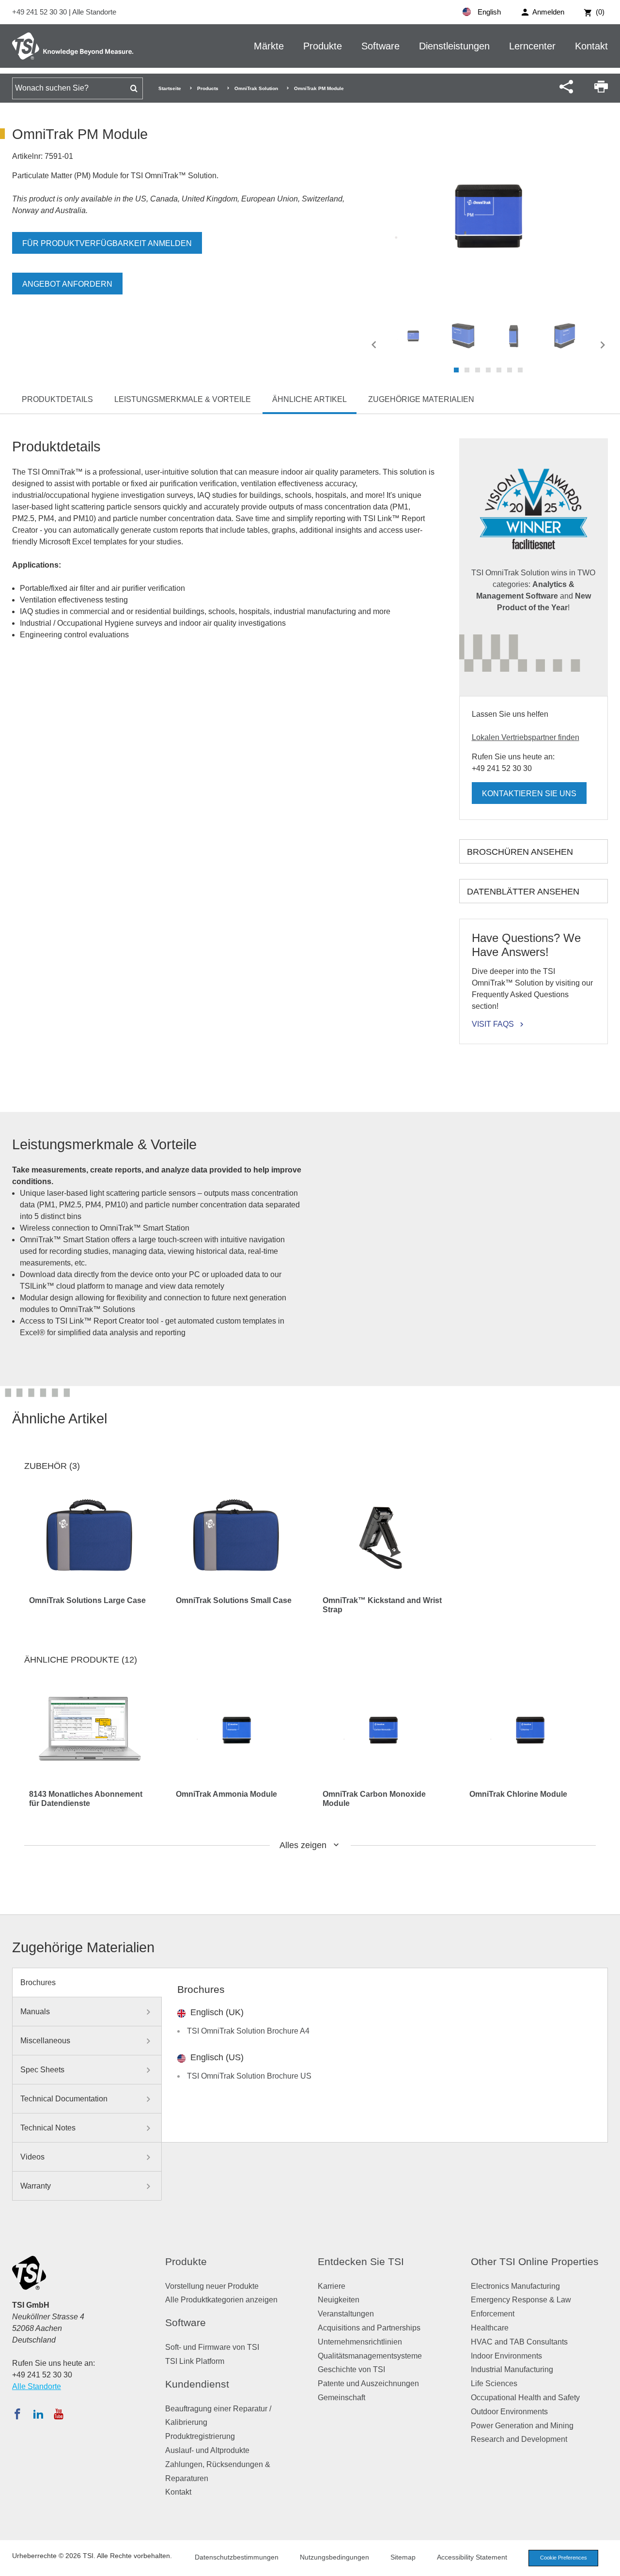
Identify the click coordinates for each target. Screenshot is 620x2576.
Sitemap (403, 2557)
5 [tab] (499, 370)
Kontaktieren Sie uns (529, 794)
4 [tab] (488, 370)
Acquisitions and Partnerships (369, 2328)
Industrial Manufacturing (512, 2369)
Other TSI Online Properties (535, 2261)
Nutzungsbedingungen (334, 2557)
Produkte (323, 46)
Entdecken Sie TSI (361, 2261)
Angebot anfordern (67, 284)
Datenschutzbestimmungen (237, 2557)
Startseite (170, 88)
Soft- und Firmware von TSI (212, 2347)
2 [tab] (467, 370)
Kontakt (591, 46)
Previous (374, 345)
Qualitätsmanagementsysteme (370, 2356)
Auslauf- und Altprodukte (207, 2450)
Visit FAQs (493, 1024)
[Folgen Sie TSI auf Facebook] (17, 2414)
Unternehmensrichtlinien (360, 2342)
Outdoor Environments (509, 2412)
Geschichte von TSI (351, 2369)
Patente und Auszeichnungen (368, 2383)
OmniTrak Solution (256, 88)
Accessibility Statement (472, 2557)
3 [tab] (478, 370)
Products (208, 88)
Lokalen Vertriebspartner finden (526, 737)
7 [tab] (520, 370)
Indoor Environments (506, 2356)
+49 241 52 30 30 (40, 12)
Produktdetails (57, 399)
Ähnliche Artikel (310, 399)
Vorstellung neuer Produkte (212, 2286)
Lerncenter (532, 46)
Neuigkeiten (339, 2300)
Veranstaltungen (346, 2314)
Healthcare (490, 2328)
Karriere (332, 2286)
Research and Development (519, 2439)
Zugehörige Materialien (421, 399)
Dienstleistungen (454, 46)
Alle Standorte (94, 12)
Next (603, 345)
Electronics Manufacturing (515, 2286)
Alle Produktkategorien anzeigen (221, 2300)
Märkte (269, 46)
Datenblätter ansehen (523, 892)
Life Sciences (494, 2383)
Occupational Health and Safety (525, 2398)
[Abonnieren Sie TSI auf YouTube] (58, 2414)
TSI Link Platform (195, 2361)
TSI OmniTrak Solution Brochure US (249, 2076)
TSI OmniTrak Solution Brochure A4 (248, 2031)
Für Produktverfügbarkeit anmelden (107, 243)
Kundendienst (197, 2384)
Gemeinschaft (341, 2398)
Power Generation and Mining (522, 2426)
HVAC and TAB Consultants (519, 2342)
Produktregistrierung (200, 2436)
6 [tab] (510, 370)
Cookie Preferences (564, 2558)
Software (380, 46)
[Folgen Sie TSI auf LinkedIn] (38, 2414)
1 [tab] (456, 370)
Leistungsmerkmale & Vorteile (183, 399)
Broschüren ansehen (520, 852)
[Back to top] (608, 2564)
